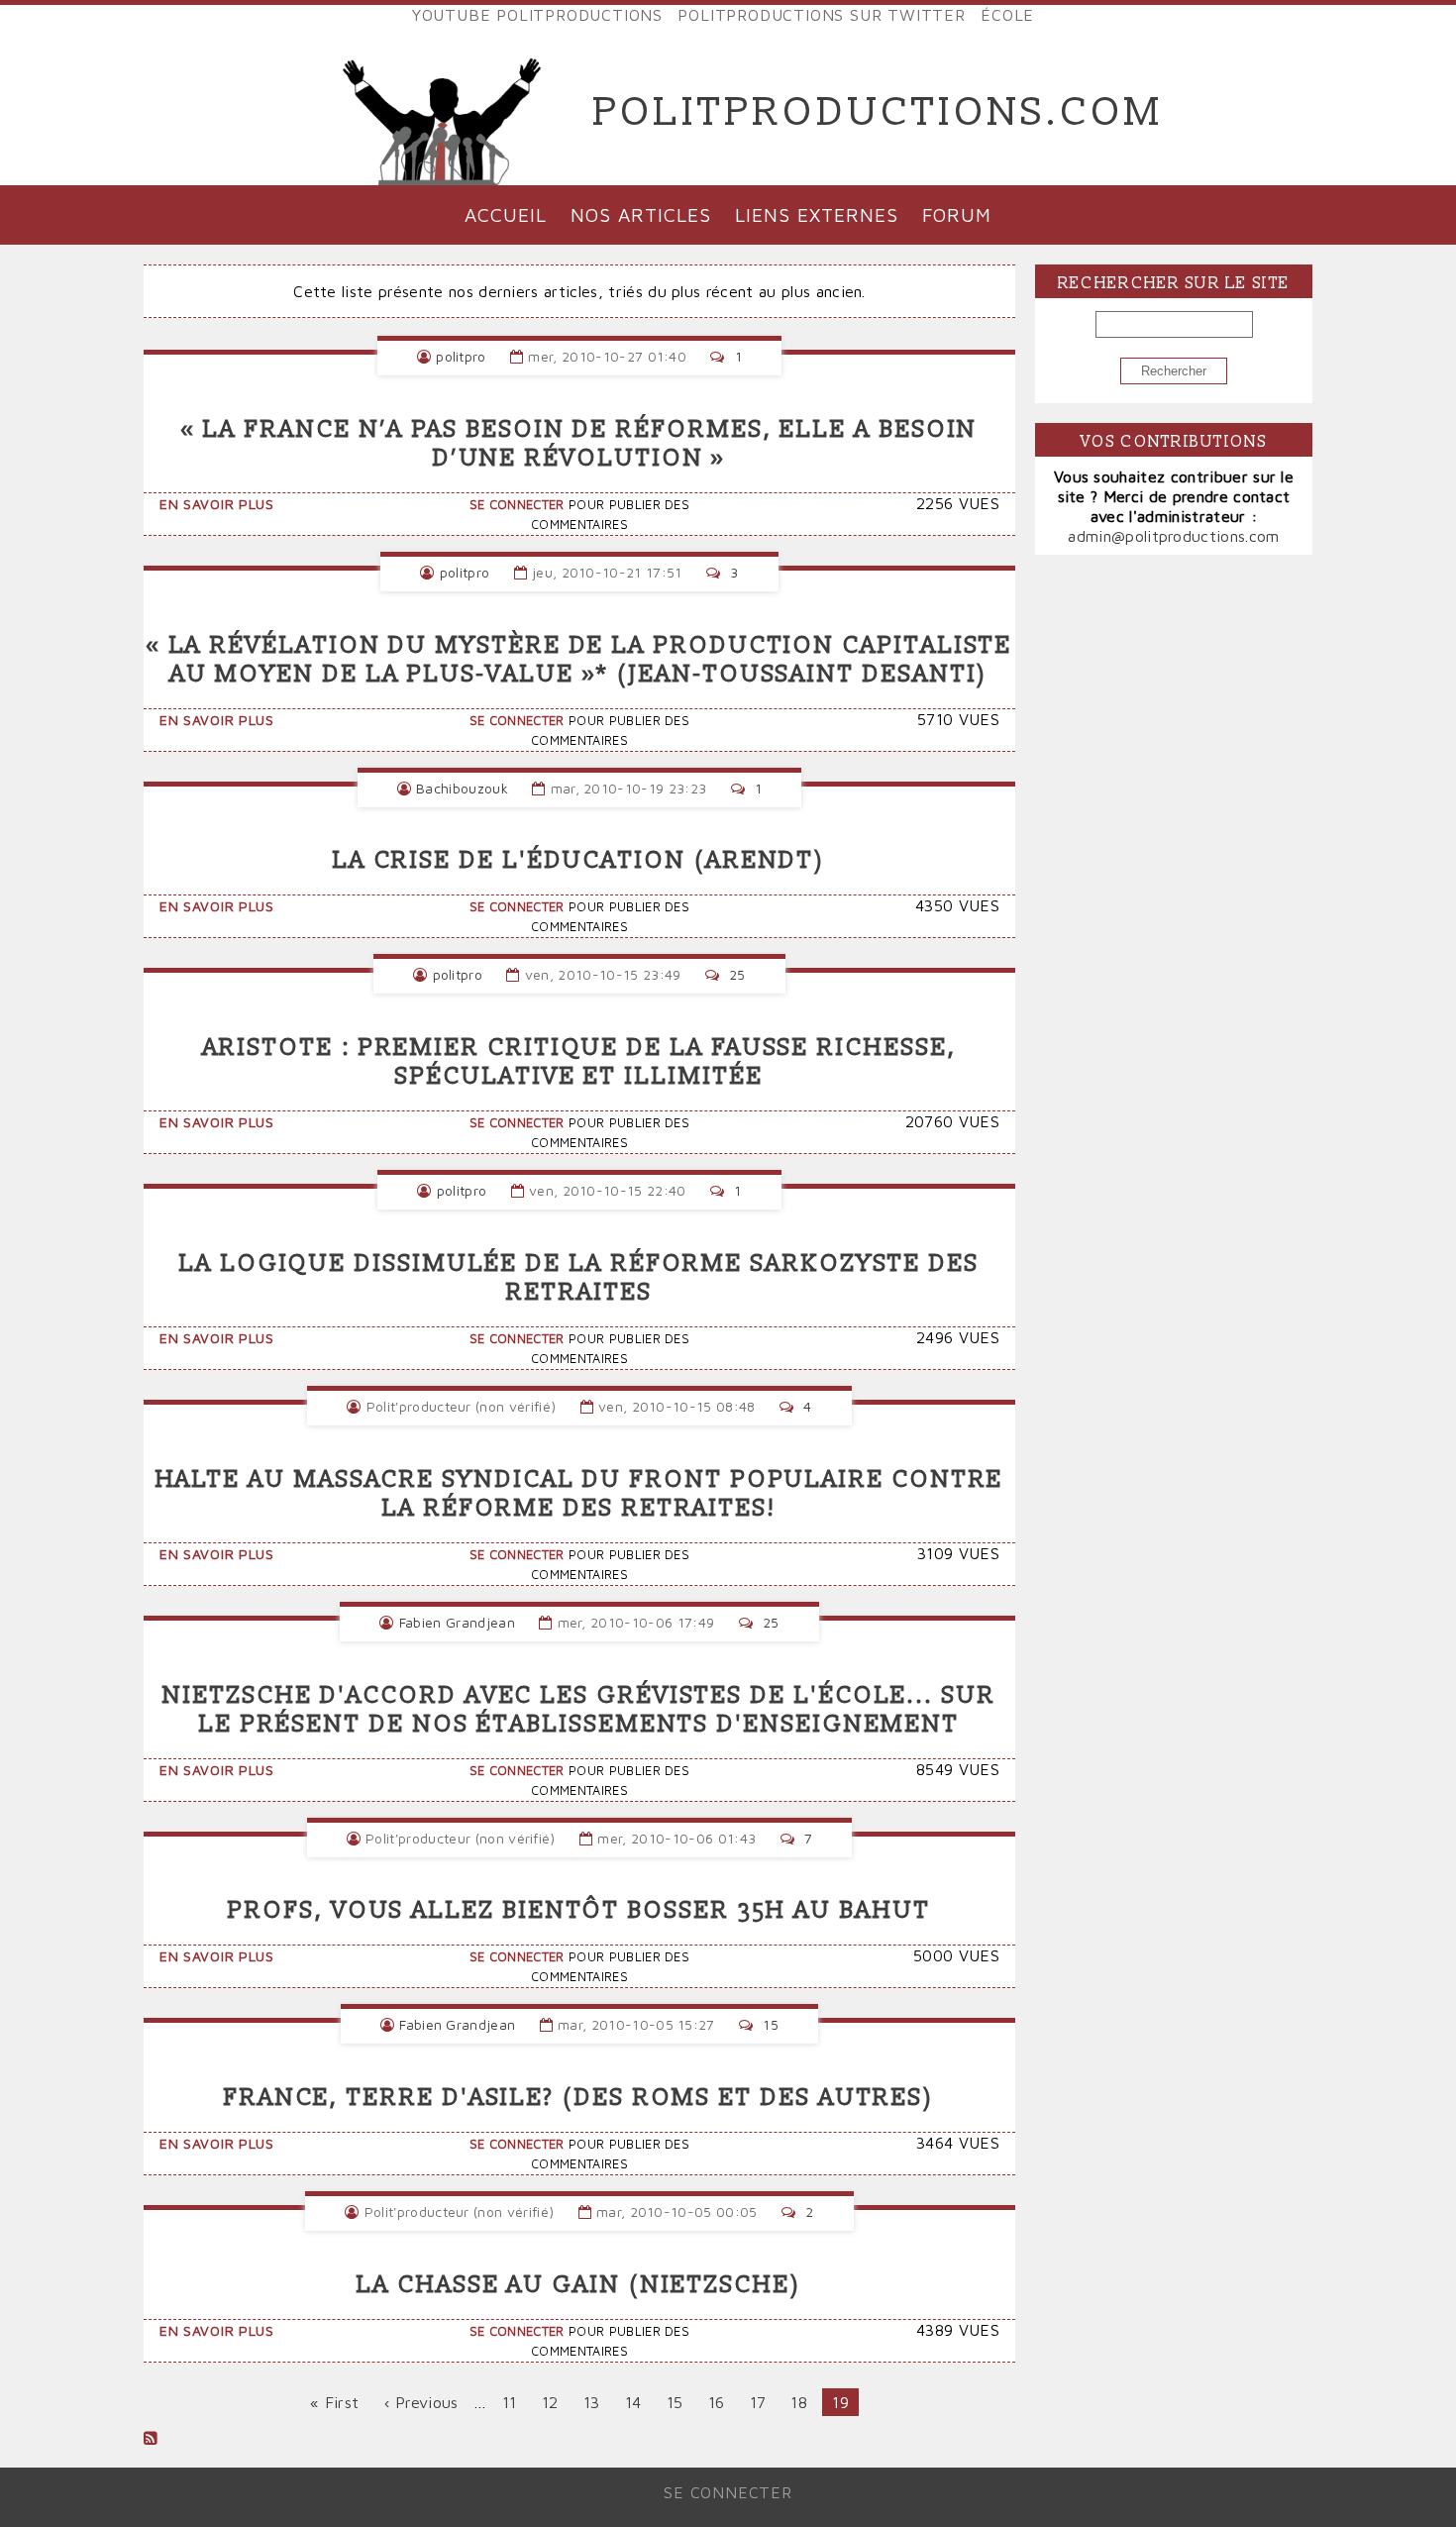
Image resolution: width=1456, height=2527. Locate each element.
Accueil (506, 214)
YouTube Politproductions (537, 15)
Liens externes (816, 214)
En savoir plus (217, 504)
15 (680, 2402)
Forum (957, 214)
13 (597, 2402)
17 (763, 2402)
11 (515, 2402)
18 (804, 2402)
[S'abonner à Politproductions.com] (151, 2438)
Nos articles (641, 214)
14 (638, 2402)
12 (555, 2402)
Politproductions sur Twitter (821, 15)
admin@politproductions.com (1173, 536)
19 (845, 2405)
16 (722, 2402)
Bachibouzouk (462, 788)
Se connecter (517, 505)
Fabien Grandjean (457, 1622)
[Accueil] (443, 113)
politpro (461, 356)
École (1007, 15)
